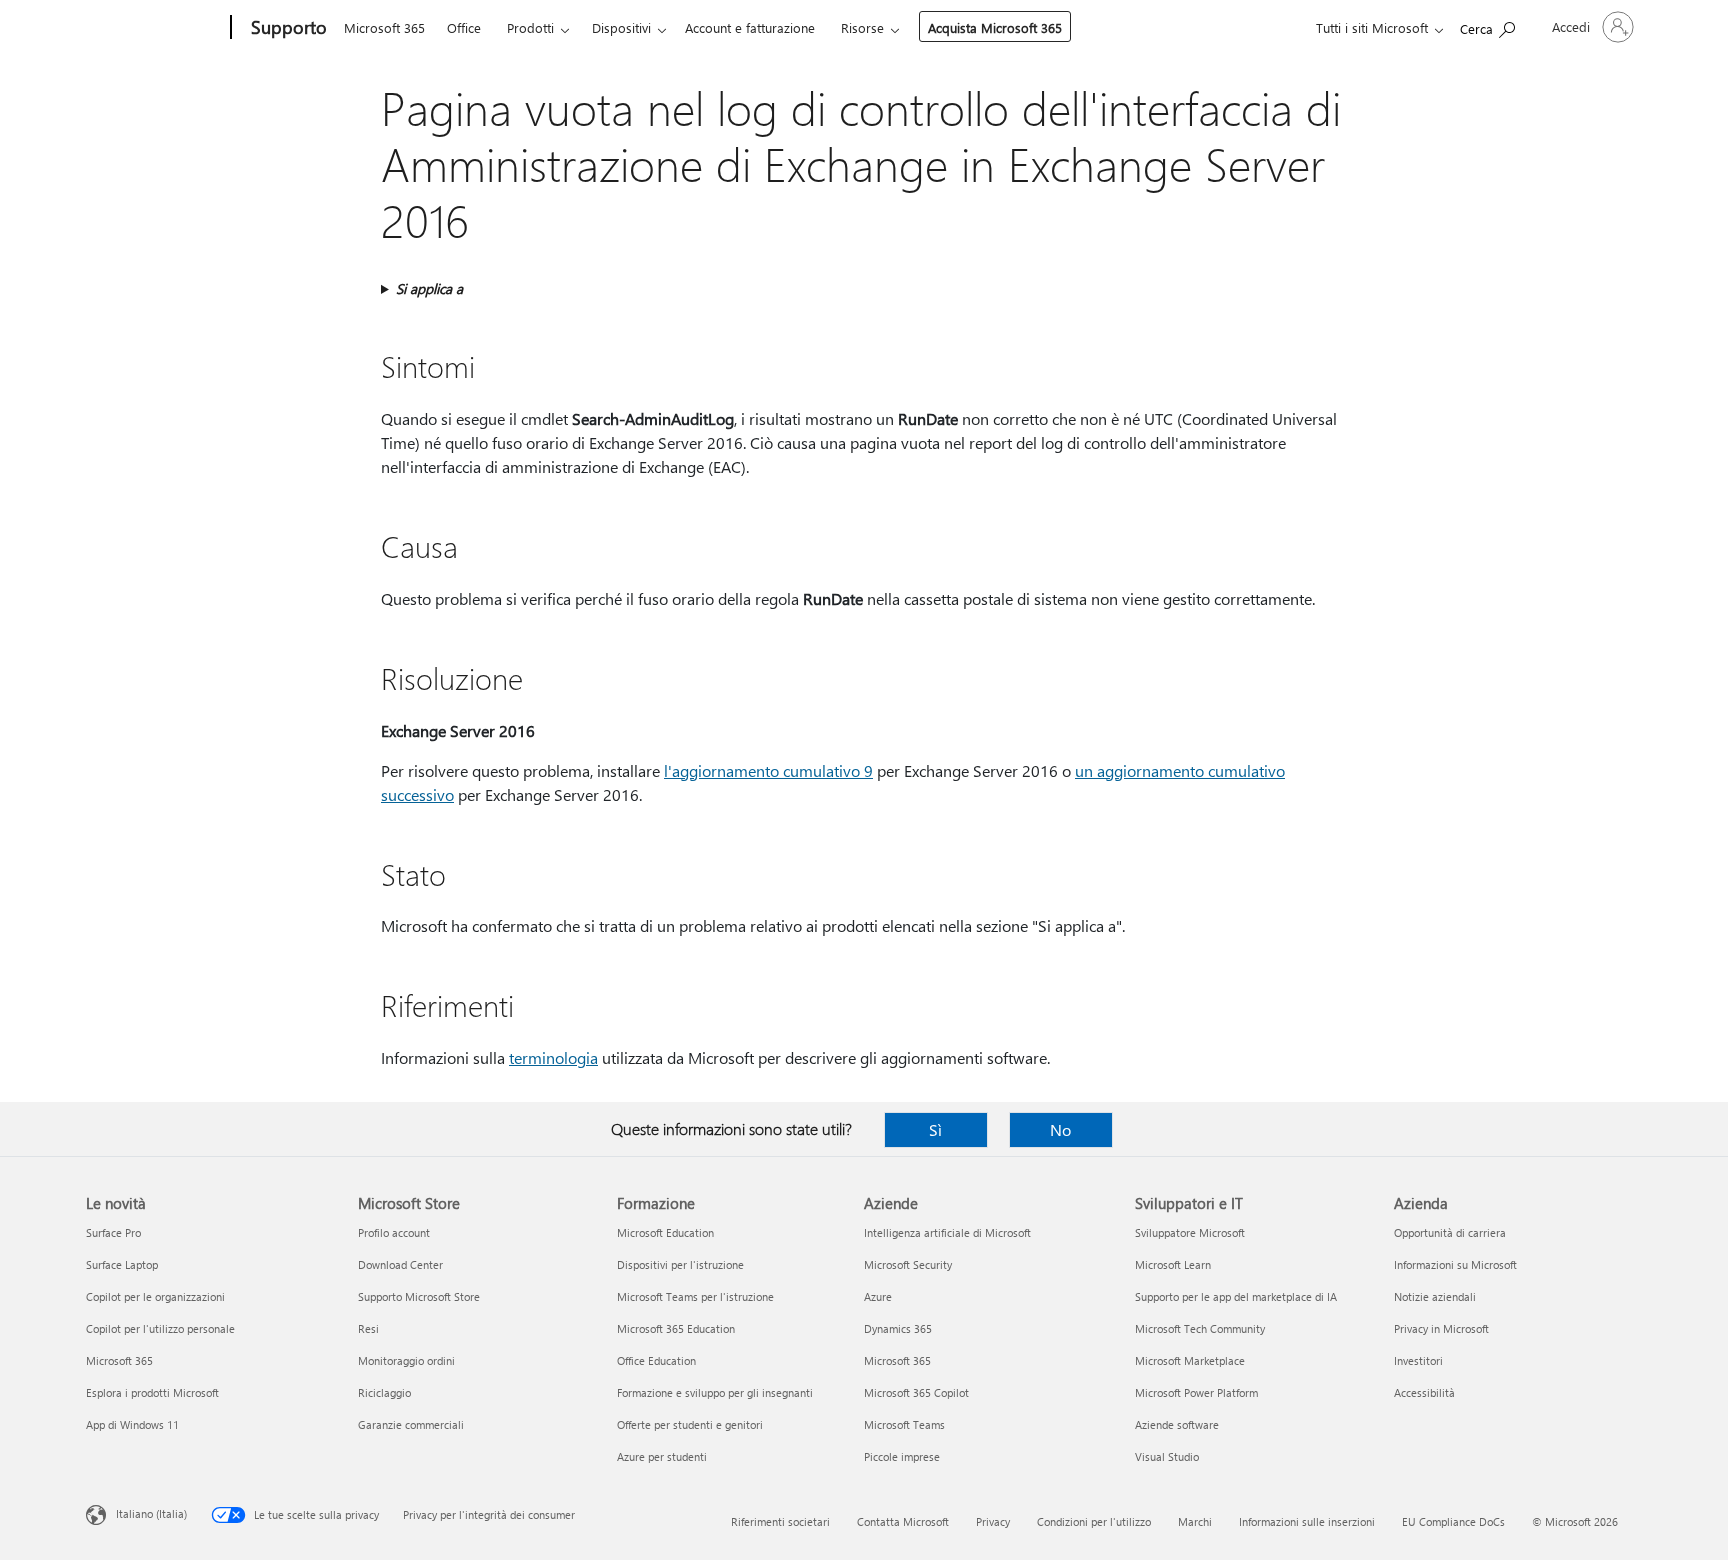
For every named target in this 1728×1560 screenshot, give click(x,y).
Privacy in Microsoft (1441, 1328)
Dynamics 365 (898, 1328)
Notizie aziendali (1435, 1296)
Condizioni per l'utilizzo (1094, 1521)
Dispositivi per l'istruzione (680, 1264)
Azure (878, 1296)
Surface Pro (113, 1232)
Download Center (400, 1264)
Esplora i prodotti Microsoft (152, 1392)
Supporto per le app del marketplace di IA (1236, 1296)
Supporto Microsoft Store (419, 1296)
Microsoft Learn (1173, 1264)
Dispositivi (621, 27)
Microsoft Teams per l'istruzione (695, 1296)
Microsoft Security (908, 1264)
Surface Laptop (122, 1264)
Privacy (993, 1521)
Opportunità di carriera (1450, 1232)
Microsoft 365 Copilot (916, 1392)
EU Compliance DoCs (1453, 1521)
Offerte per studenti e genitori (690, 1424)
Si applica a (429, 288)
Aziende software (1177, 1424)
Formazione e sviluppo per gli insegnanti (715, 1392)
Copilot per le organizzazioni (155, 1296)
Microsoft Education (665, 1232)
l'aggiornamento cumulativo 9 (768, 770)
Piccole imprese (902, 1456)
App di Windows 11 (132, 1424)
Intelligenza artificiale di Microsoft (947, 1232)
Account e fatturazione (750, 27)
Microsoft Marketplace (1190, 1360)
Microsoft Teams (904, 1424)
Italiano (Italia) (151, 1513)
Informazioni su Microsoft (1455, 1264)
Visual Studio (1167, 1456)
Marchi (1195, 1521)
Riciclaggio (384, 1392)
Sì (935, 1129)
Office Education (656, 1360)
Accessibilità (1424, 1392)
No (1060, 1129)
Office (464, 27)
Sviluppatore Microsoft (1190, 1232)
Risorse (862, 27)
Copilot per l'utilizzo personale (160, 1328)
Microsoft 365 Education (676, 1328)
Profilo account (394, 1232)
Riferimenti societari (780, 1521)
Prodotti (530, 27)
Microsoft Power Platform (1196, 1392)
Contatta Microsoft (903, 1521)
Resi (368, 1328)
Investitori (1418, 1360)
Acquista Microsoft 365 (995, 27)
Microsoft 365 (384, 27)
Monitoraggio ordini (406, 1360)
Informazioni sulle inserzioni (1307, 1521)
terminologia (553, 1057)
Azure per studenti (662, 1456)
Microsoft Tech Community (1200, 1328)
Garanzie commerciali (411, 1424)
